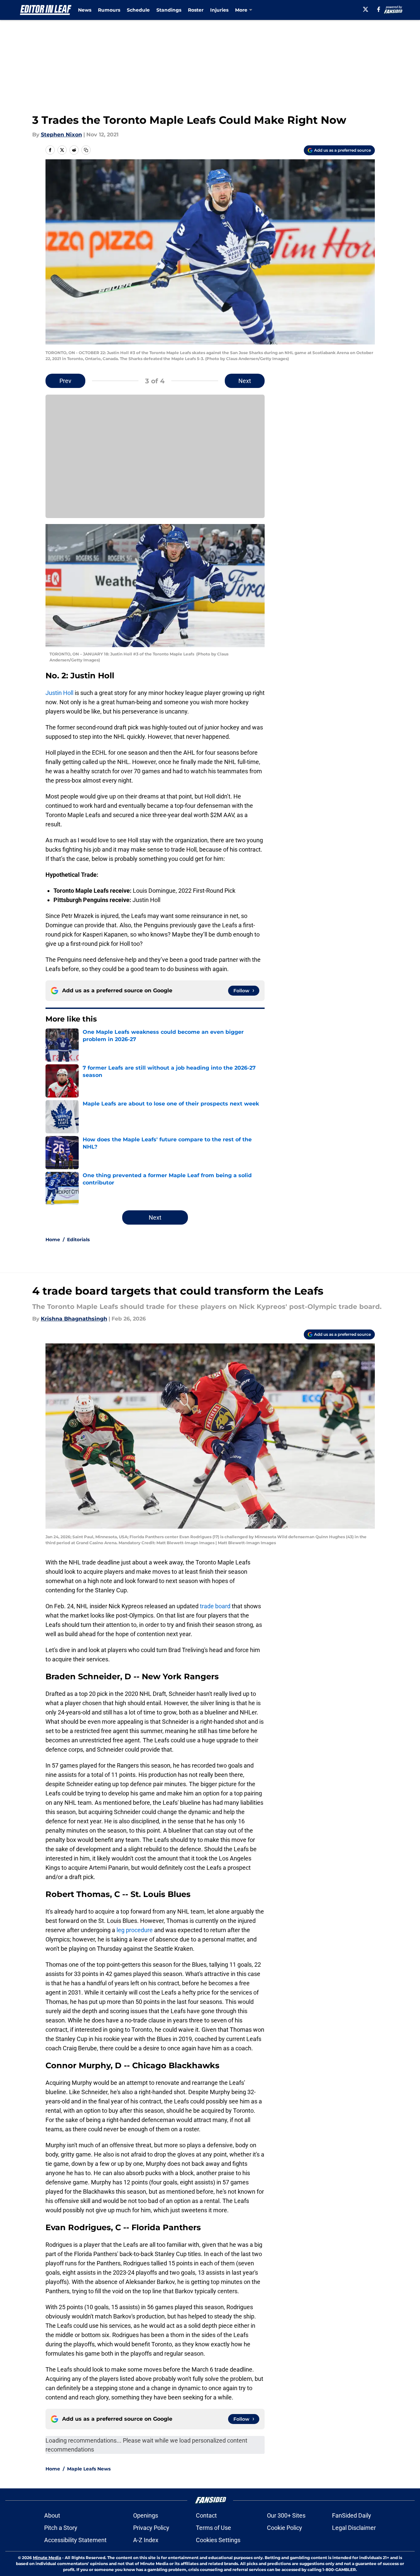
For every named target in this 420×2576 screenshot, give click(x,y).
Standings (169, 10)
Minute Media (47, 2558)
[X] (366, 9)
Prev (65, 381)
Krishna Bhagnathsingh (74, 1319)
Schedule (138, 10)
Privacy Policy (151, 2528)
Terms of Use (213, 2528)
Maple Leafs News (89, 2469)
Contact (206, 2515)
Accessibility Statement (75, 2540)
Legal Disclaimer (354, 2528)
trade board (215, 1606)
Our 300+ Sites (286, 2515)
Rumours (109, 10)
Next (245, 381)
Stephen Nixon (61, 135)
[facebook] (379, 9)
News (85, 10)
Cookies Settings (218, 2540)
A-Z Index (146, 2540)
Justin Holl (59, 693)
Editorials (78, 1240)
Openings (146, 2515)
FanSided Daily (352, 2515)
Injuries (219, 10)
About (52, 2515)
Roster (196, 10)
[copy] (86, 150)
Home (53, 1240)
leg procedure (135, 1930)
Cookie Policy (285, 2528)
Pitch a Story (61, 2528)
